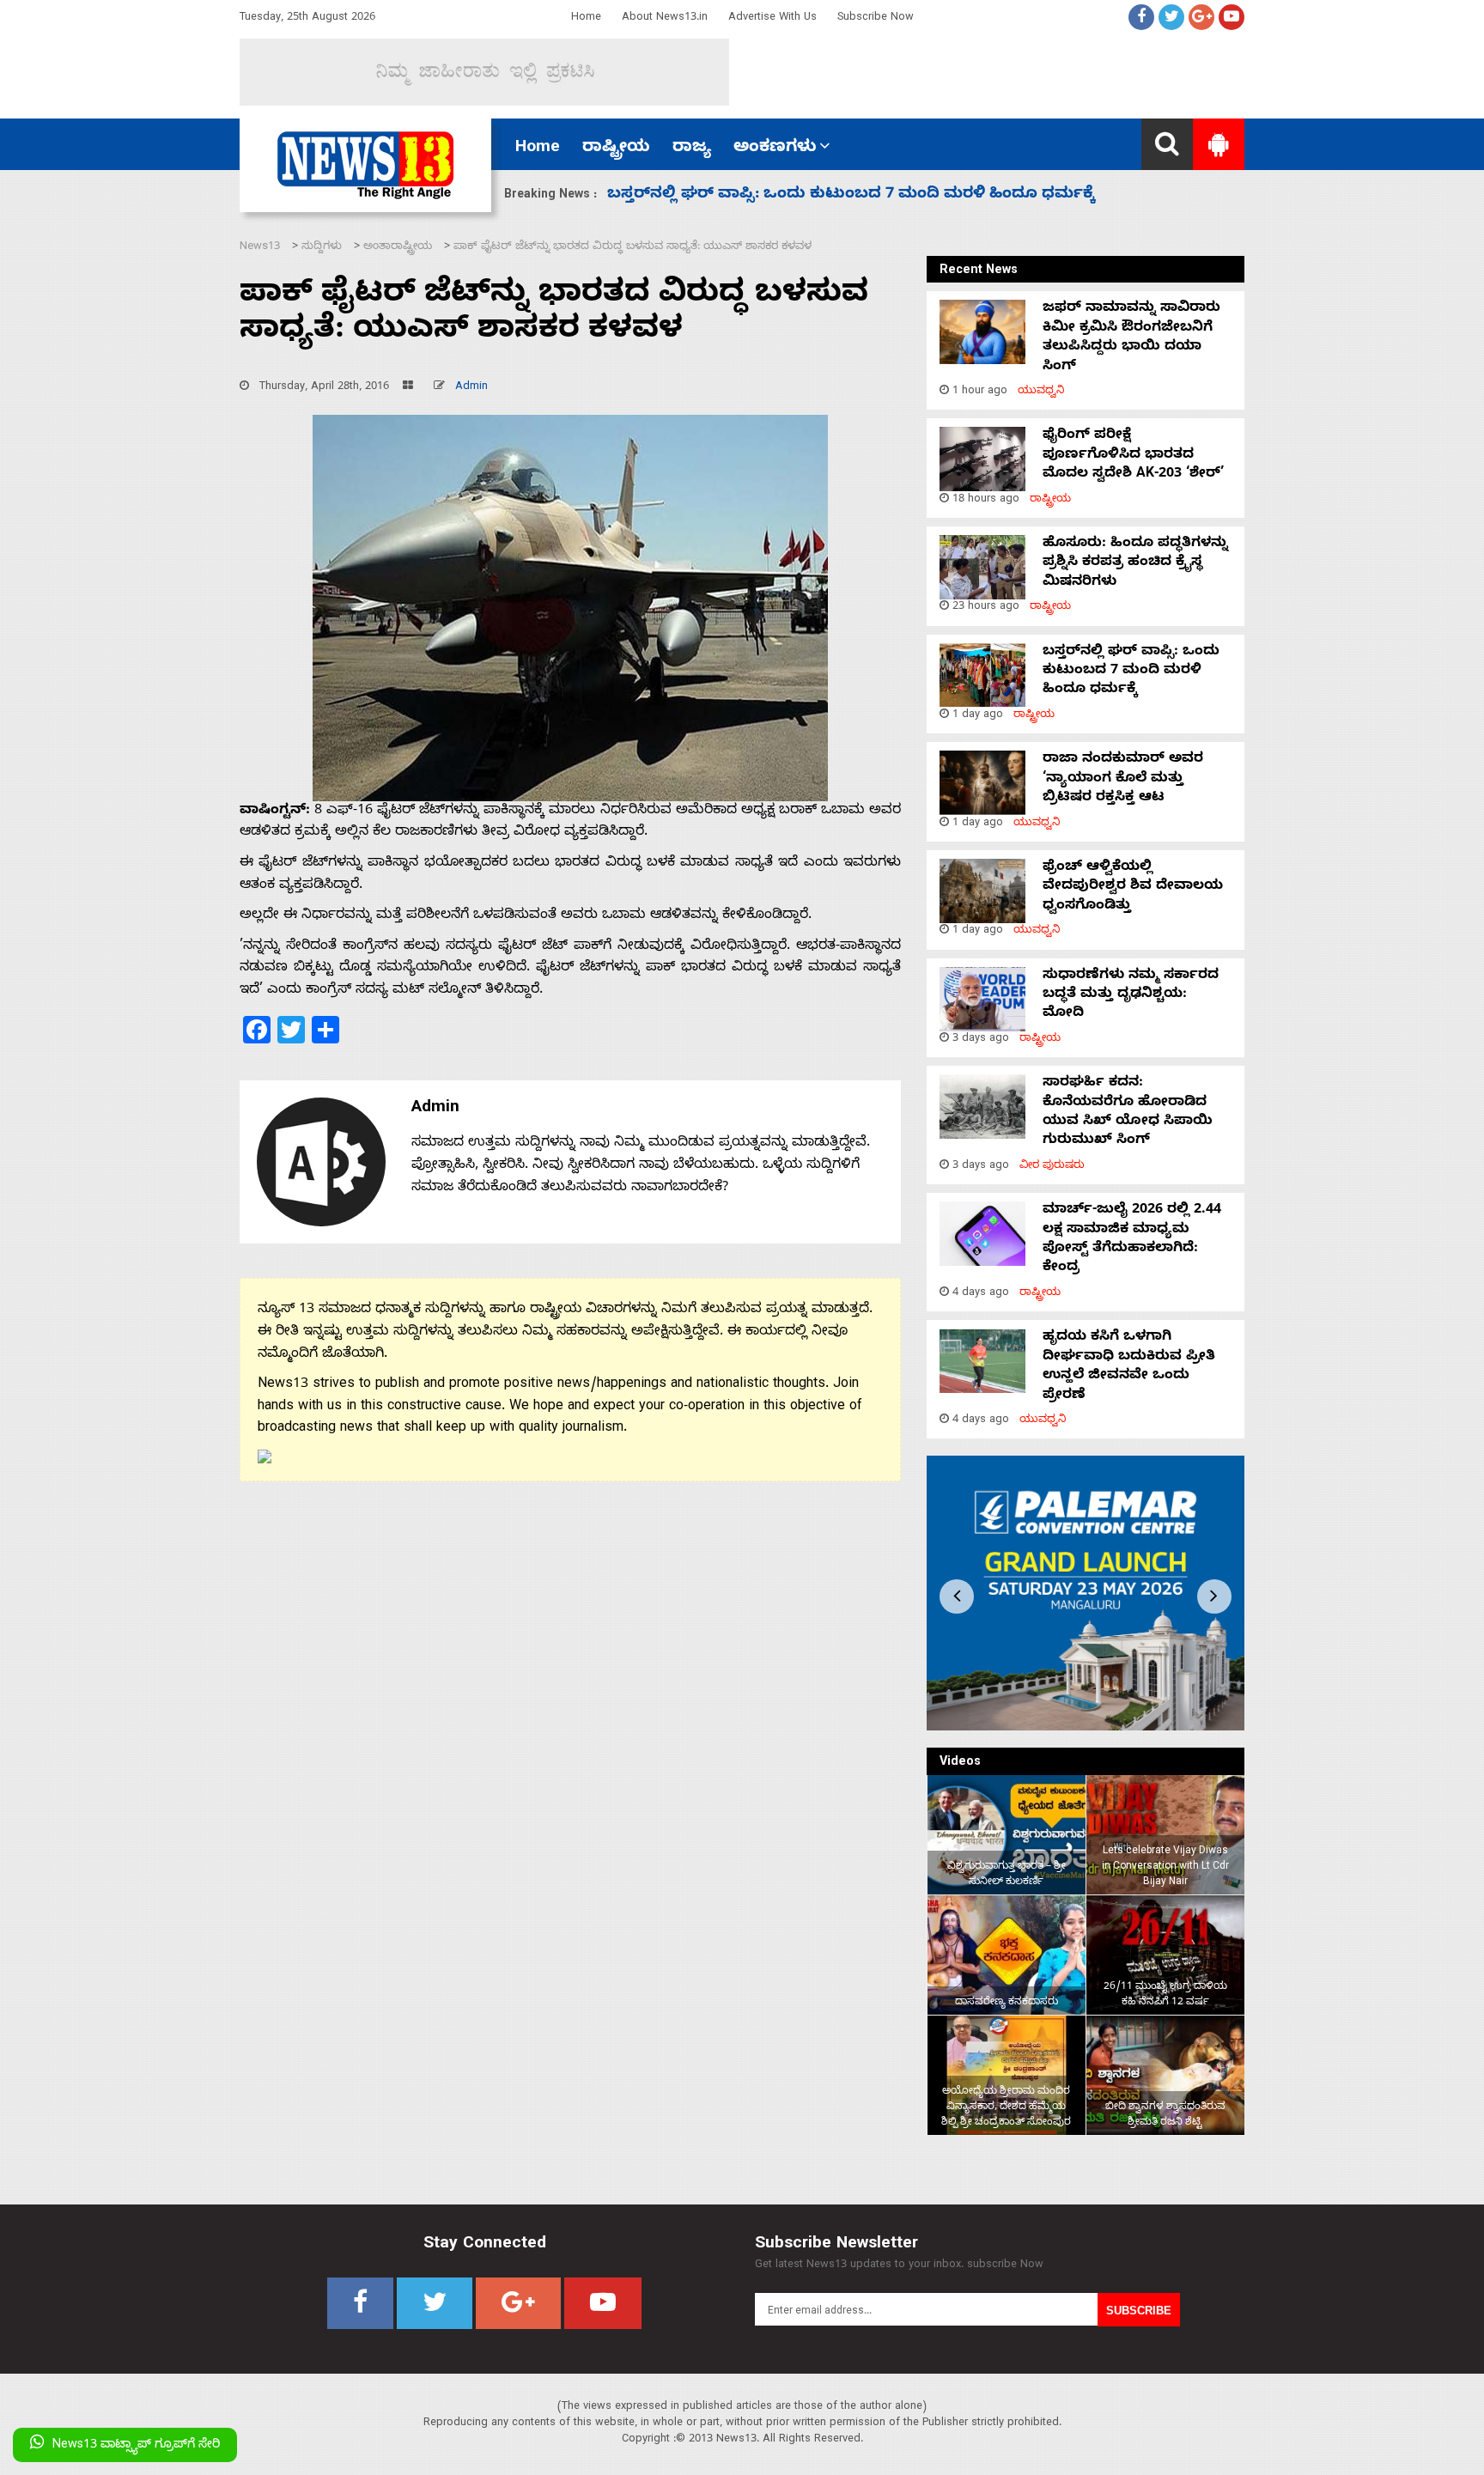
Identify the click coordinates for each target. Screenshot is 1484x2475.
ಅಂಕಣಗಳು (775, 149)
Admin (471, 388)
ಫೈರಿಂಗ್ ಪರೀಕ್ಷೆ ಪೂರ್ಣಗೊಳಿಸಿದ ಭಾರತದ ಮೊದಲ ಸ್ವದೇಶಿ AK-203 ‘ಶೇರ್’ (1133, 456)
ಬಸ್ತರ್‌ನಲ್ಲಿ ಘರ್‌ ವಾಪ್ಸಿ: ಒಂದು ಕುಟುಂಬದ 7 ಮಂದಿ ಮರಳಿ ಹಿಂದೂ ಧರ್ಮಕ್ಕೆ (1131, 672)
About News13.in (665, 18)
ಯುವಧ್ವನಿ (1041, 392)
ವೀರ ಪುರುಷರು (1052, 1167)
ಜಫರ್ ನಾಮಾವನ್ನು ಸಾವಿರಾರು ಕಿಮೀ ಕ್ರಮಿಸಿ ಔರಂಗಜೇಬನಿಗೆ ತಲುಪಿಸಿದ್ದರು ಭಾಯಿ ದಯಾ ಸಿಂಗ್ (1131, 338)
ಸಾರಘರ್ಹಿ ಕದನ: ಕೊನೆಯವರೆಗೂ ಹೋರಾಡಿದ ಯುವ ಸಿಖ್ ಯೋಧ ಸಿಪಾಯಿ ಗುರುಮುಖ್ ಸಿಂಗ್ (1128, 1113)
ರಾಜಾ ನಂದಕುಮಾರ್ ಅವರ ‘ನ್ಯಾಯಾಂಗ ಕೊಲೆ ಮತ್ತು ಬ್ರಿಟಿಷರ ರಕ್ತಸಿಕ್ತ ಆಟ (1123, 779)
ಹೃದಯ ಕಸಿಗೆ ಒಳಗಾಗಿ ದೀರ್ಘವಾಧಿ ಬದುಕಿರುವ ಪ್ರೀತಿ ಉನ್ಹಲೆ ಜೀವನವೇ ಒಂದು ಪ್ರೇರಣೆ (1129, 1367)
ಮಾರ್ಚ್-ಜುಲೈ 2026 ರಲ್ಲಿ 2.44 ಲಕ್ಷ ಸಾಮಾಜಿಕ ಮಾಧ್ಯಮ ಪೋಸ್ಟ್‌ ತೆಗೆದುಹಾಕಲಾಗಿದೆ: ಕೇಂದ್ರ (1132, 1240)
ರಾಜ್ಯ (692, 149)
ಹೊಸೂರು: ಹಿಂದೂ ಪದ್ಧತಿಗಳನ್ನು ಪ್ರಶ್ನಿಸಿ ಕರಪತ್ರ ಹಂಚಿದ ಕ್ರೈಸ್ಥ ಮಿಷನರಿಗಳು (1135, 564)
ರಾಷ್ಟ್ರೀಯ (616, 149)
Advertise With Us (772, 18)
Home (586, 18)
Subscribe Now (876, 18)
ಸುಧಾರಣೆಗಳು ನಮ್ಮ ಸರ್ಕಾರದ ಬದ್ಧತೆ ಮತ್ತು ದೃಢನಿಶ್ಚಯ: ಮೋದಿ (815, 195)
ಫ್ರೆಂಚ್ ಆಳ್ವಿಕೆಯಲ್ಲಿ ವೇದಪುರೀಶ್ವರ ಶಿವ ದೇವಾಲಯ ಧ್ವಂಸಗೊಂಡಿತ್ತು (1133, 888)
